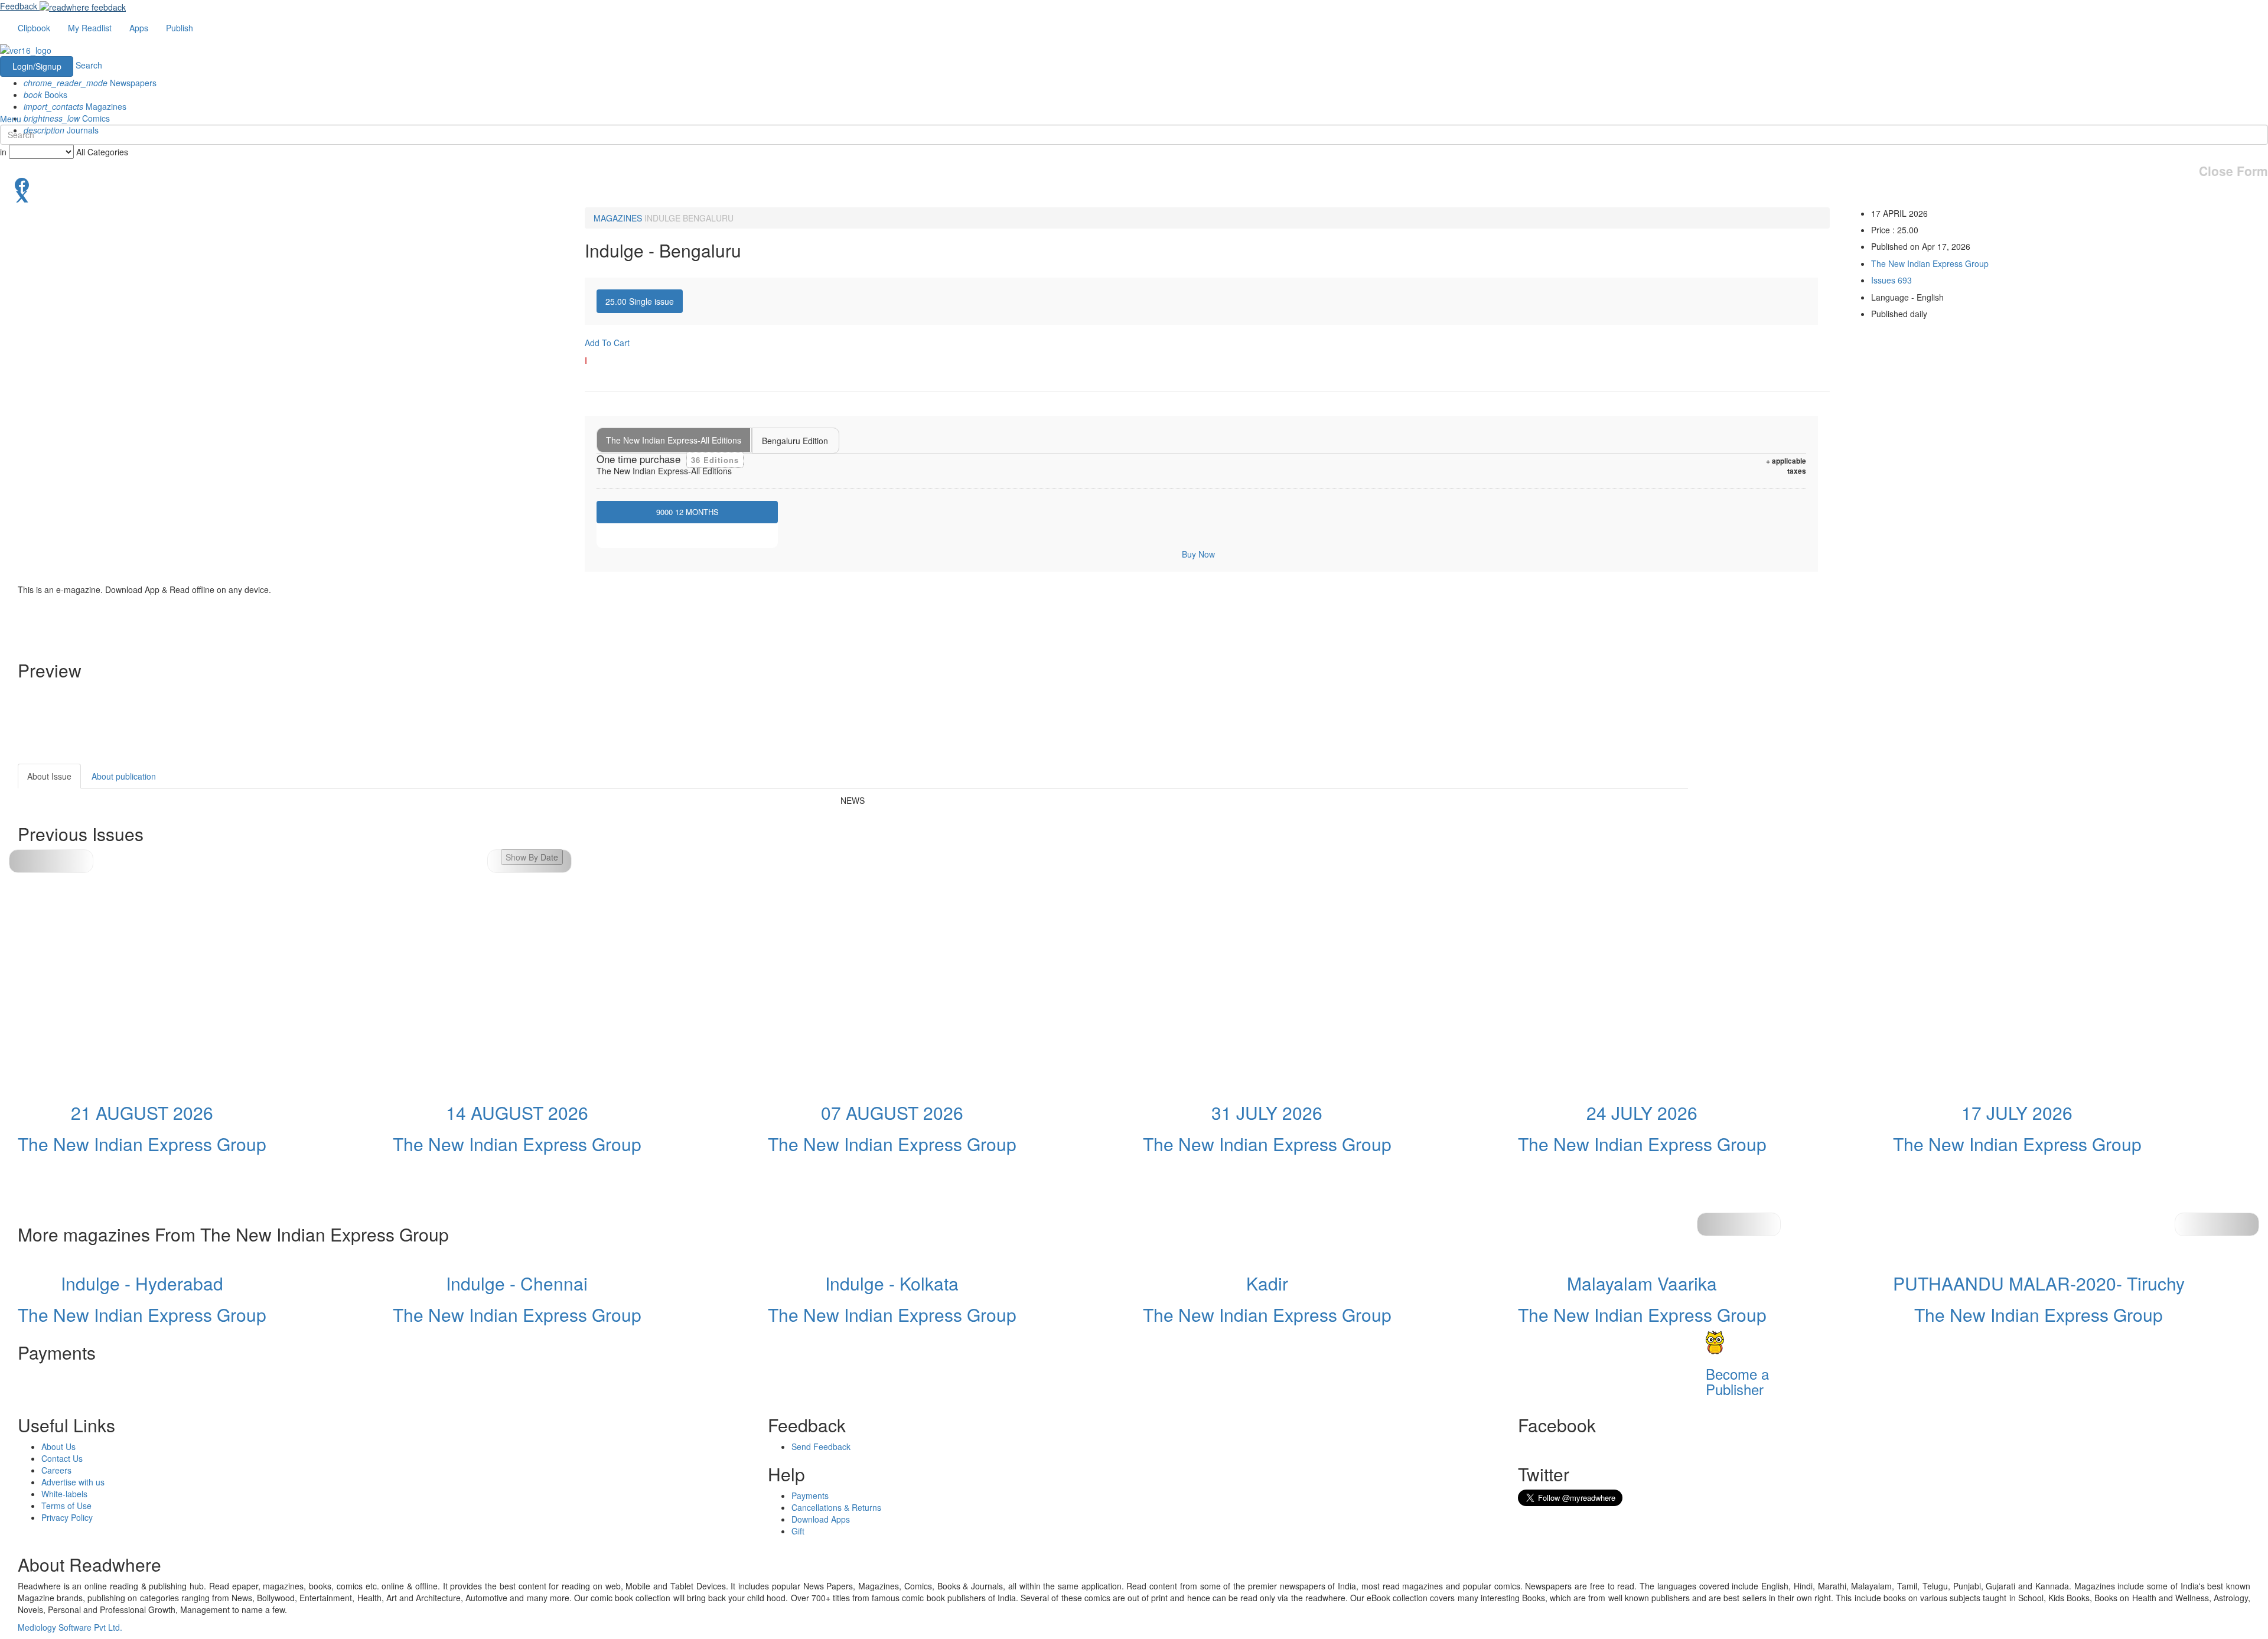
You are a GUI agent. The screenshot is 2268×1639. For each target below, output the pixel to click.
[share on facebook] (1134, 184)
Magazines (75, 106)
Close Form (2233, 171)
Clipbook (34, 28)
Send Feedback (821, 1446)
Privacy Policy (67, 1517)
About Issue (49, 776)
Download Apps (821, 1519)
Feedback (19, 6)
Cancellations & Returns (836, 1507)
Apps (139, 28)
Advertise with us (73, 1482)
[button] (529, 861)
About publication (124, 776)
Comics (67, 118)
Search (89, 65)
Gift (798, 1531)
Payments (810, 1495)
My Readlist (90, 28)
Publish (180, 28)
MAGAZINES (618, 218)
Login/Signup (37, 66)
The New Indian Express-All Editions (674, 440)
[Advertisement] (1794, 838)
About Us (58, 1446)
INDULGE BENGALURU (689, 218)
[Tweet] (1134, 195)
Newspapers (90, 83)
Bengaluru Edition (795, 441)
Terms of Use (66, 1506)
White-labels (64, 1494)
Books (45, 95)
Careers (56, 1470)
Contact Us (62, 1458)
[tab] (640, 301)
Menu (11, 119)
